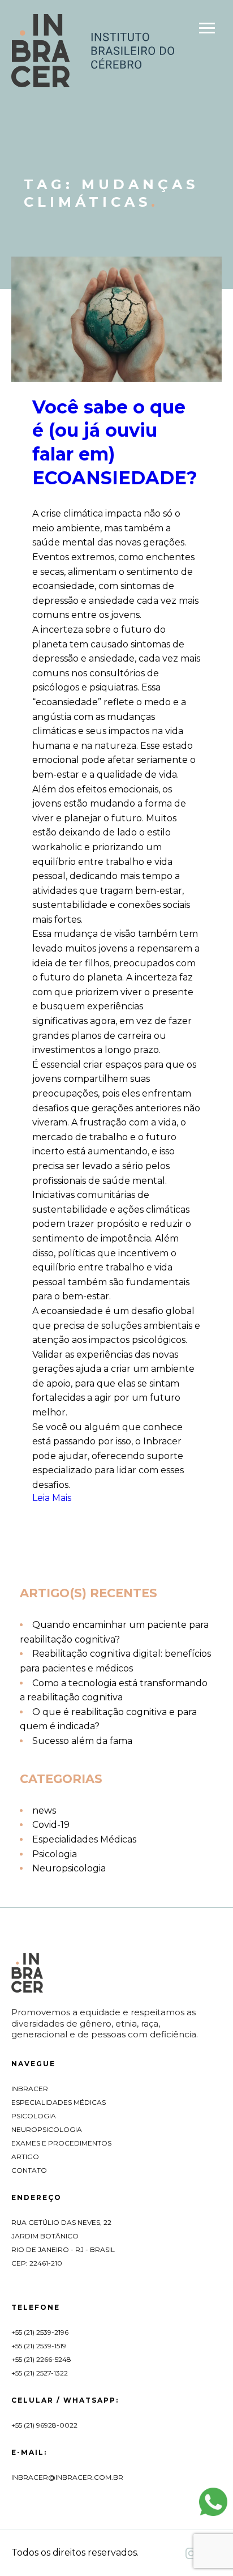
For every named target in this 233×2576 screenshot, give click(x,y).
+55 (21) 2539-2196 (40, 2332)
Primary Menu (208, 30)
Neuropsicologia (69, 1868)
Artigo (25, 2157)
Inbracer (30, 2089)
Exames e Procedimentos (61, 2143)
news (44, 1811)
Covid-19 (51, 1825)
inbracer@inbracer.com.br (67, 2477)
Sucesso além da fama (82, 1741)
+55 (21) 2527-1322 (40, 2373)
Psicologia (55, 1854)
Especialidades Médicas (84, 1839)
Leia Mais (52, 1498)
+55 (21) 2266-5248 (41, 2359)
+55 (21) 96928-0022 (44, 2425)
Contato (29, 2170)
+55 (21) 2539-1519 (39, 2346)
